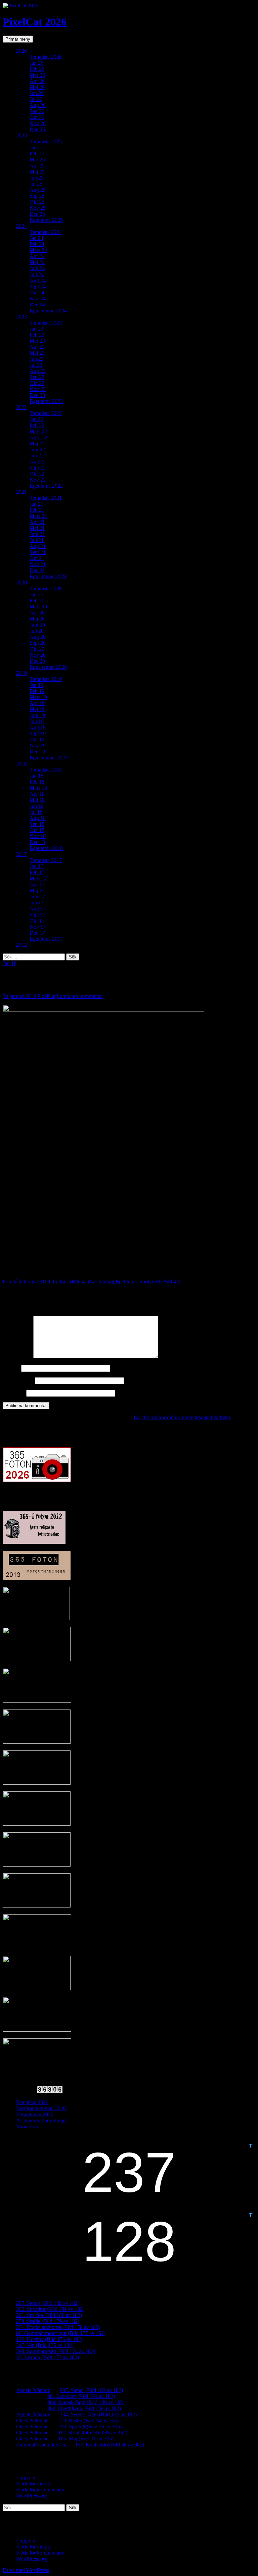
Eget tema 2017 (46, 939)
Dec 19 (37, 752)
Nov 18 (38, 836)
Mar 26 (37, 75)
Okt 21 (37, 558)
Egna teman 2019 (48, 758)
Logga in (26, 2478)
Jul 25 (36, 184)
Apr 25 (37, 166)
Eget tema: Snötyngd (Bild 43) (135, 1281)
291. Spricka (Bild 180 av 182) (49, 2315)
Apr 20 (37, 613)
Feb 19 (37, 691)
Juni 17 (37, 897)
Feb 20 (37, 601)
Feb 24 (37, 244)
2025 (21, 135)
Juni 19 (37, 715)
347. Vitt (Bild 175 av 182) (45, 2345)
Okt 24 (37, 292)
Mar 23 (37, 341)
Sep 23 (37, 377)
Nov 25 (38, 208)
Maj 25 (37, 172)
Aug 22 (38, 462)
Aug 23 (38, 371)
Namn (11, 1368)
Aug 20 (38, 637)
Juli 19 (37, 721)
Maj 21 (37, 528)
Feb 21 (37, 510)
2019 (21, 673)
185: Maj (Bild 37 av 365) (86, 2439)
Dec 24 (37, 305)
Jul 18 (36, 812)
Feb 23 (37, 335)
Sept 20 (38, 643)
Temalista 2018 (46, 770)
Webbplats (14, 1393)
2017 (21, 854)
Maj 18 (37, 800)
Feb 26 (37, 69)
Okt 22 (37, 474)
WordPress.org (32, 2496)
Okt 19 (37, 739)
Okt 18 (37, 830)
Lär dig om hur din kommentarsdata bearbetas (182, 1417)
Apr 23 (37, 347)
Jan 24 (36, 238)
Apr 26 (37, 81)
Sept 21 (38, 552)
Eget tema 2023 (46, 401)
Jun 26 (37, 93)
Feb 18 (37, 782)
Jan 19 (36, 685)
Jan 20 (36, 595)
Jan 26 (36, 63)
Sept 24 (38, 286)
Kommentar (17, 1356)
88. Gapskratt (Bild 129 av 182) (81, 2396)
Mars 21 (38, 516)
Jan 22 (36, 419)
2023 (21, 317)
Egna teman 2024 (48, 311)
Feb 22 (37, 425)
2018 (21, 764)
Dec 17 (37, 933)
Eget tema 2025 (46, 220)
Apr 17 (37, 884)
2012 (21, 945)
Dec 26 (37, 129)
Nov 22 (38, 480)
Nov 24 (38, 299)
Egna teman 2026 (35, 2114)
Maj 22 (37, 443)
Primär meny (18, 39)
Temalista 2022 (46, 413)
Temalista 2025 (46, 141)
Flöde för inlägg (33, 2484)
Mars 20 (38, 607)
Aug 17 (38, 909)
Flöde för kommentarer (40, 2490)
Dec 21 (37, 570)
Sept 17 (38, 915)
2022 (21, 407)
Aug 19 (38, 727)
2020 (21, 582)
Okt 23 (37, 383)
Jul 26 (36, 99)
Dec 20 (37, 661)
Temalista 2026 (46, 57)
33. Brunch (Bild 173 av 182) (48, 2357)
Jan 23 (36, 329)
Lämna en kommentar (80, 996)
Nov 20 (38, 655)
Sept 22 (38, 468)
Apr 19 (37, 703)
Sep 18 (37, 824)
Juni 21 (37, 534)
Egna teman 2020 (48, 667)
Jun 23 (37, 359)
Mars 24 (38, 250)
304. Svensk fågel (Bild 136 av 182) (86, 2402)
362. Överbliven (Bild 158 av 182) (84, 2408)
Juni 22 (37, 450)
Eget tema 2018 (46, 848)
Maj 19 (37, 709)
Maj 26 (37, 87)
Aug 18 (38, 818)
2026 (21, 51)
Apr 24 (37, 256)
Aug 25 (38, 190)
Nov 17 (38, 927)
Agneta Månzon (33, 2390)
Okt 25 (37, 202)
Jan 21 (36, 504)
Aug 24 (38, 280)
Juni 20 (37, 625)
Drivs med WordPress (26, 2570)
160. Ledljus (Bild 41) (46, 1281)
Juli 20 (37, 631)
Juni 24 (37, 268)
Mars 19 (38, 697)
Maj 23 (37, 353)
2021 (21, 492)
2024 (21, 226)
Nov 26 (38, 123)
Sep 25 (37, 196)
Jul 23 (36, 365)
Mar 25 (37, 160)
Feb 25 (37, 154)
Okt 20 (37, 649)
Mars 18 (38, 788)
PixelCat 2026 (35, 22)
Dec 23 (37, 395)
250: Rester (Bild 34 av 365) (88, 2420)
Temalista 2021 (46, 498)
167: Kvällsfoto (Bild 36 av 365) (93, 2433)
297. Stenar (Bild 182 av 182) (48, 2303)
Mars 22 (38, 431)
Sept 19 (38, 733)
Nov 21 (38, 564)
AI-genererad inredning (41, 2120)
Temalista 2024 (46, 232)
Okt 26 (37, 117)
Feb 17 (37, 872)
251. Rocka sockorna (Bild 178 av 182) (58, 2327)
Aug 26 (38, 105)
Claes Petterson (32, 2420)
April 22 (38, 437)
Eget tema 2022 (46, 486)
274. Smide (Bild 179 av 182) (48, 2321)
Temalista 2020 (46, 588)
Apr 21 (37, 522)
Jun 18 (37, 806)
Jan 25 (36, 147)
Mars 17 (38, 878)
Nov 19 (38, 746)
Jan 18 (36, 776)
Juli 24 (37, 274)
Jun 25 (37, 178)
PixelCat (46, 996)
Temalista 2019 (46, 679)
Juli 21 (37, 540)
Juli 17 (37, 903)
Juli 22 (37, 456)
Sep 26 (37, 111)
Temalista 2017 (46, 860)
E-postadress (18, 1380)
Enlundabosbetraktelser (41, 2445)
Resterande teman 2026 (41, 2108)
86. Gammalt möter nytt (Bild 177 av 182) (61, 2333)
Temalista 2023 (46, 323)
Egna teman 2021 (48, 576)
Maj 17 (37, 890)
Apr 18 (37, 794)
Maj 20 (37, 619)
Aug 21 (38, 546)
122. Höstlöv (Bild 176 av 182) (49, 2339)
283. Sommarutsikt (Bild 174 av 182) (56, 2351)
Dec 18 (37, 842)
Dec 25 (37, 214)
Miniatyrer (27, 2126)
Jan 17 (36, 866)
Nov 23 (38, 389)
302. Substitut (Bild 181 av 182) (50, 2309)
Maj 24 (37, 262)
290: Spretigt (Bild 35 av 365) (90, 2426)
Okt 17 (37, 921)
